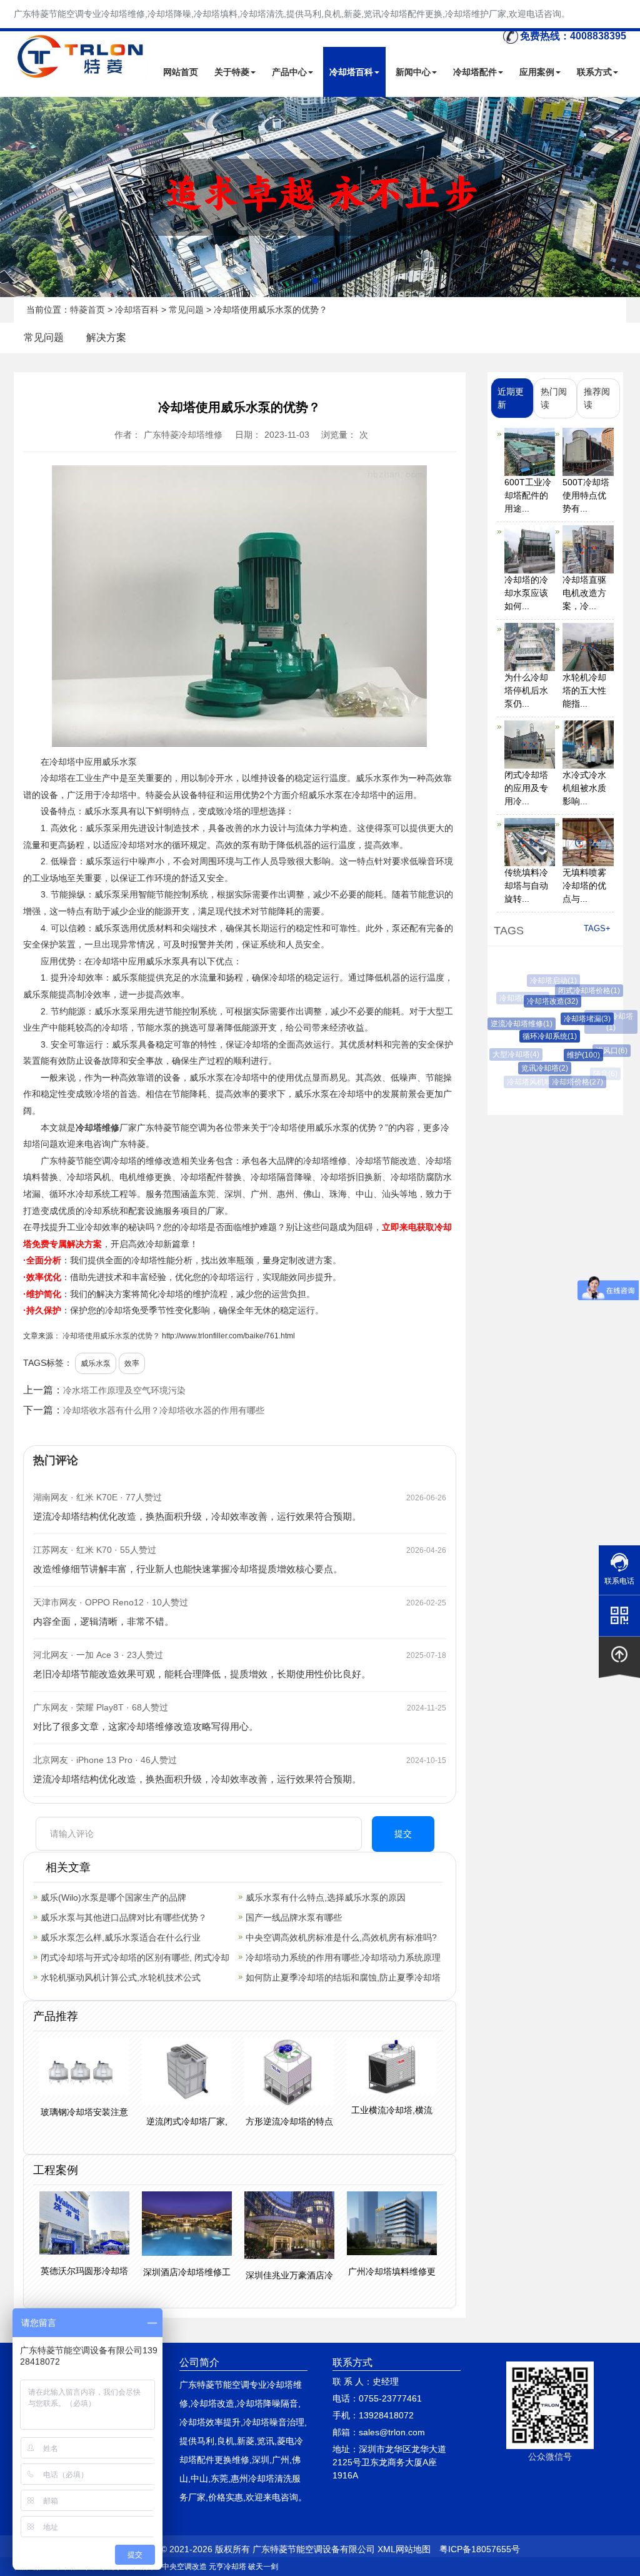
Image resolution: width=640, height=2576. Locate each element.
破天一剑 (263, 2567)
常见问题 (186, 310)
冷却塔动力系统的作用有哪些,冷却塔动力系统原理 (343, 1957)
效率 (132, 1363)
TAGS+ (597, 928)
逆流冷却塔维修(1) (515, 1024)
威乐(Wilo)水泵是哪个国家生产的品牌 (113, 1897)
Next (12, 197)
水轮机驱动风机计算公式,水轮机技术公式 (121, 1977)
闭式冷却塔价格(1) (582, 991)
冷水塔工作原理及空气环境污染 (124, 1390)
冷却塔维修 (97, 1128)
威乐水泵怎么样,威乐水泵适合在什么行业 (121, 1937)
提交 (403, 1834)
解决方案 (106, 337)
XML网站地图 (404, 2549)
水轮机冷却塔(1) (607, 1022)
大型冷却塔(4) (513, 1054)
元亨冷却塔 (227, 2567)
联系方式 (594, 72)
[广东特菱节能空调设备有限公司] (82, 71)
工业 (84, 778)
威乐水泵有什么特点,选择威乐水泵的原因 (326, 1897)
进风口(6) (603, 1051)
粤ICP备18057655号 (480, 2549)
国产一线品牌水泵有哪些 (294, 1917)
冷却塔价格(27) (571, 1082)
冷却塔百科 (351, 72)
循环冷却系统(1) (538, 1036)
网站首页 (181, 72)
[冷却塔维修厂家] (320, 197)
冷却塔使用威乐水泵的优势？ (111, 1336)
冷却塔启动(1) (550, 981)
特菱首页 (87, 310)
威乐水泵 (96, 1363)
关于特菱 (232, 72)
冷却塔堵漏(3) (575, 1019)
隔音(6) (603, 1074)
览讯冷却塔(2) (536, 1068)
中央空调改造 (184, 2567)
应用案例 (537, 72)
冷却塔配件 (475, 72)
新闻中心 (413, 72)
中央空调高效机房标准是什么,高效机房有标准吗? (341, 1937)
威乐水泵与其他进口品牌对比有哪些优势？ (124, 1917)
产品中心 (289, 72)
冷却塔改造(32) (542, 1001)
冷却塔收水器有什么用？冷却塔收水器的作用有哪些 (164, 1410)
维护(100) (572, 1055)
